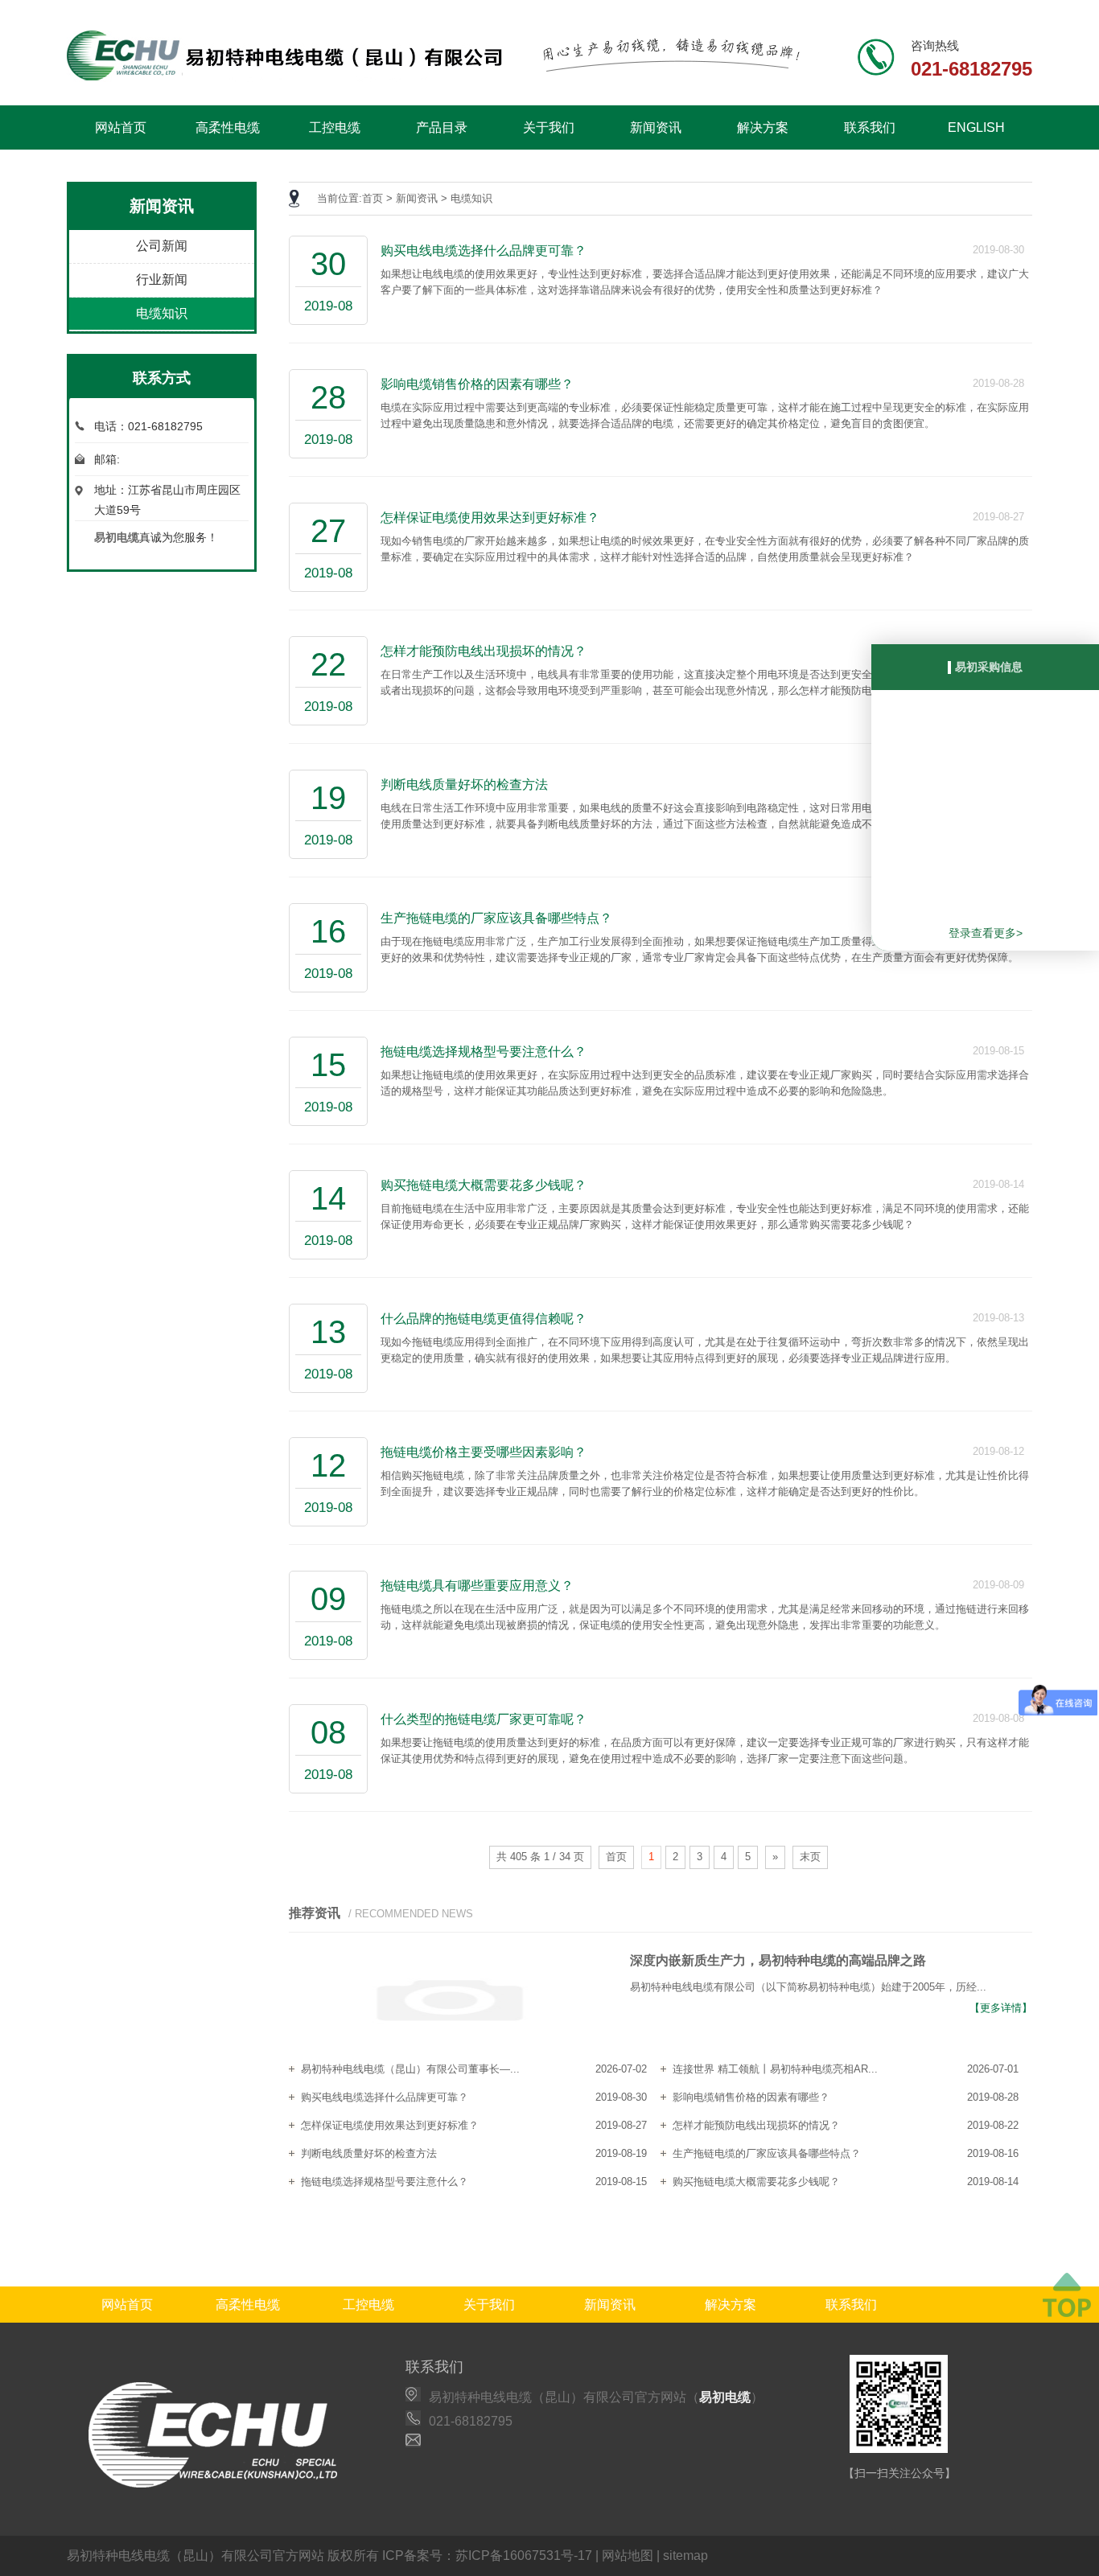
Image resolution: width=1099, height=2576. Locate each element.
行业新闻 (162, 279)
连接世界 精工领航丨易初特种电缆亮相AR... (775, 2069)
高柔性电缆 (228, 127)
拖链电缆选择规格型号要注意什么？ (385, 2182)
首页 (373, 198)
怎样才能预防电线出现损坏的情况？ (756, 2125)
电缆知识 (162, 313)
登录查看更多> (986, 933)
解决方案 (763, 127)
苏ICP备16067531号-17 (524, 2555)
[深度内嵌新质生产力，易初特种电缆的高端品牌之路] (450, 2002)
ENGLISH (976, 127)
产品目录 (442, 127)
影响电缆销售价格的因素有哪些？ (751, 2097)
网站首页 (121, 127)
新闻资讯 (656, 127)
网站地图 (628, 2555)
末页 (810, 1857)
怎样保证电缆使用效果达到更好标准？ (390, 2125)
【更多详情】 (1001, 2008)
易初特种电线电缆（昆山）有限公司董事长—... (410, 2069)
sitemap (685, 2555)
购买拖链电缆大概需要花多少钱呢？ (756, 2182)
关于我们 (549, 127)
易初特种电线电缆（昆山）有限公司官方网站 (196, 2555)
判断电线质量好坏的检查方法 (369, 2153)
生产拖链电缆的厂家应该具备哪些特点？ (767, 2153)
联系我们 (870, 127)
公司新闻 (162, 246)
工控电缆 (335, 127)
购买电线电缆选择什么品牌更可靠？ (385, 2097)
